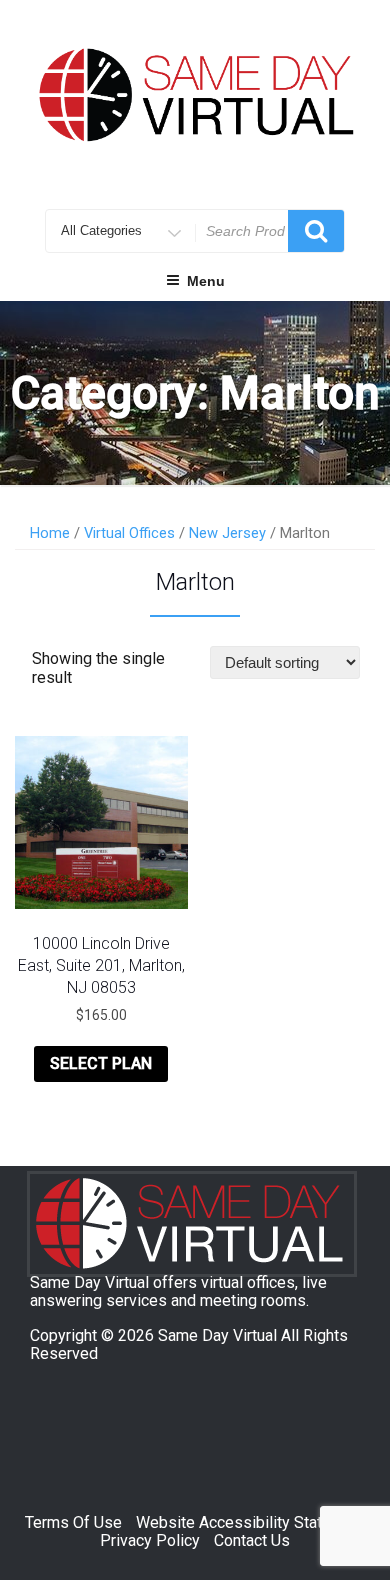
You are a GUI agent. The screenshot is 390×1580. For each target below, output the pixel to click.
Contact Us (252, 1540)
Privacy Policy (150, 1540)
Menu (206, 281)
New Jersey (227, 533)
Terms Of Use (73, 1522)
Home (50, 533)
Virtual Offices (129, 533)
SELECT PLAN (101, 1063)
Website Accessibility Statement (251, 1522)
